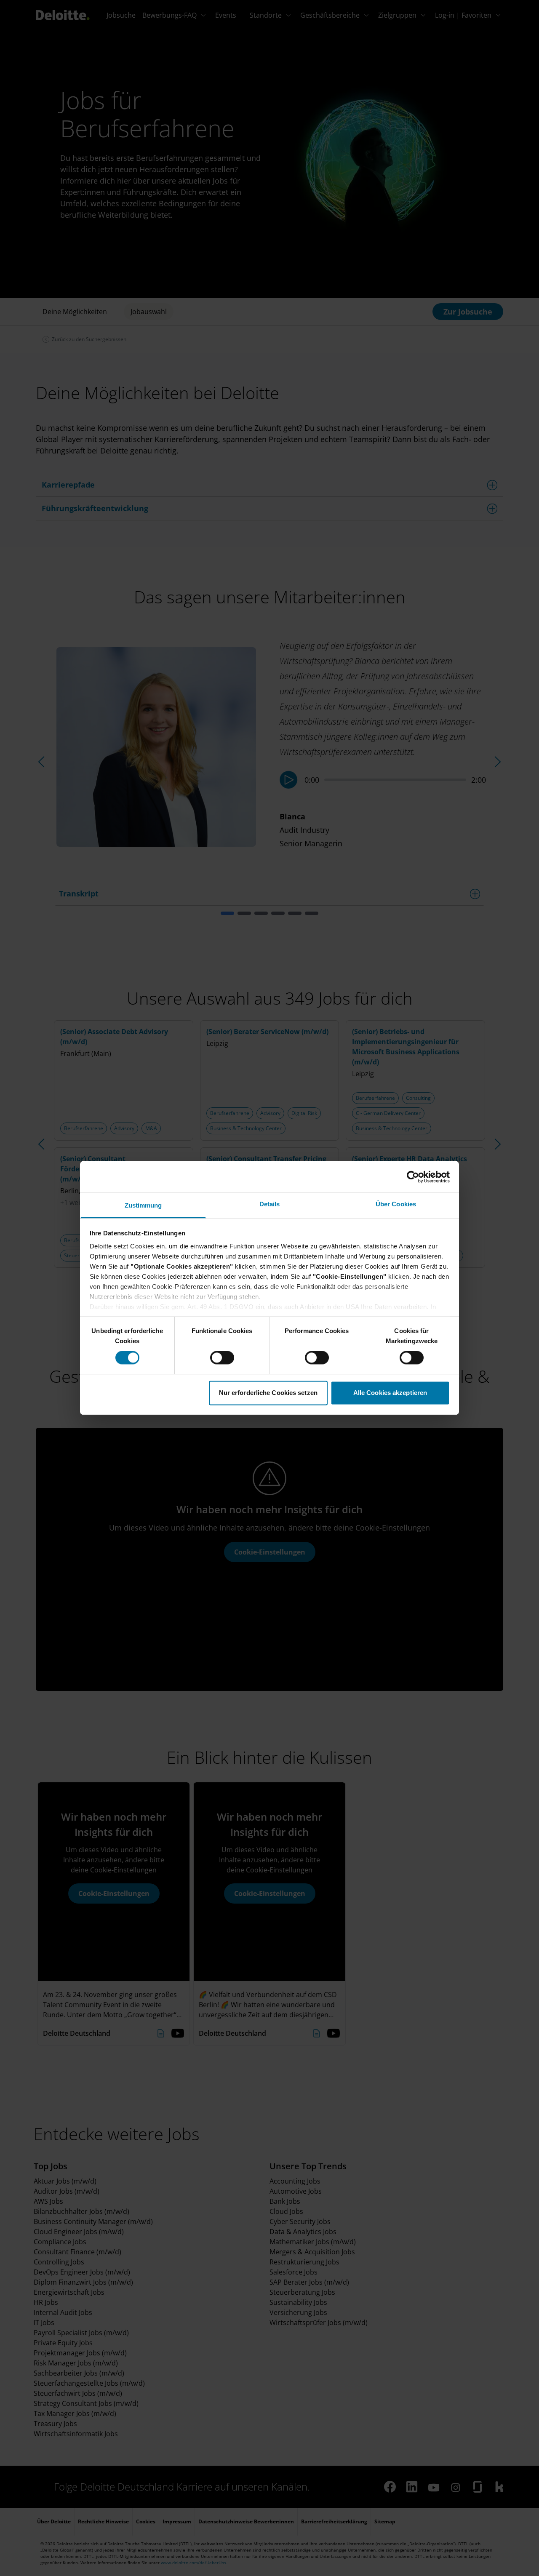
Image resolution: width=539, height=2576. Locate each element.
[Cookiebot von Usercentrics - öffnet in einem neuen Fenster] (413, 1177)
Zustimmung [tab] (143, 1205)
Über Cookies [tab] (396, 1204)
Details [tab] (270, 1204)
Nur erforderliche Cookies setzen (268, 1393)
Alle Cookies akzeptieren (390, 1393)
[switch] (222, 1358)
